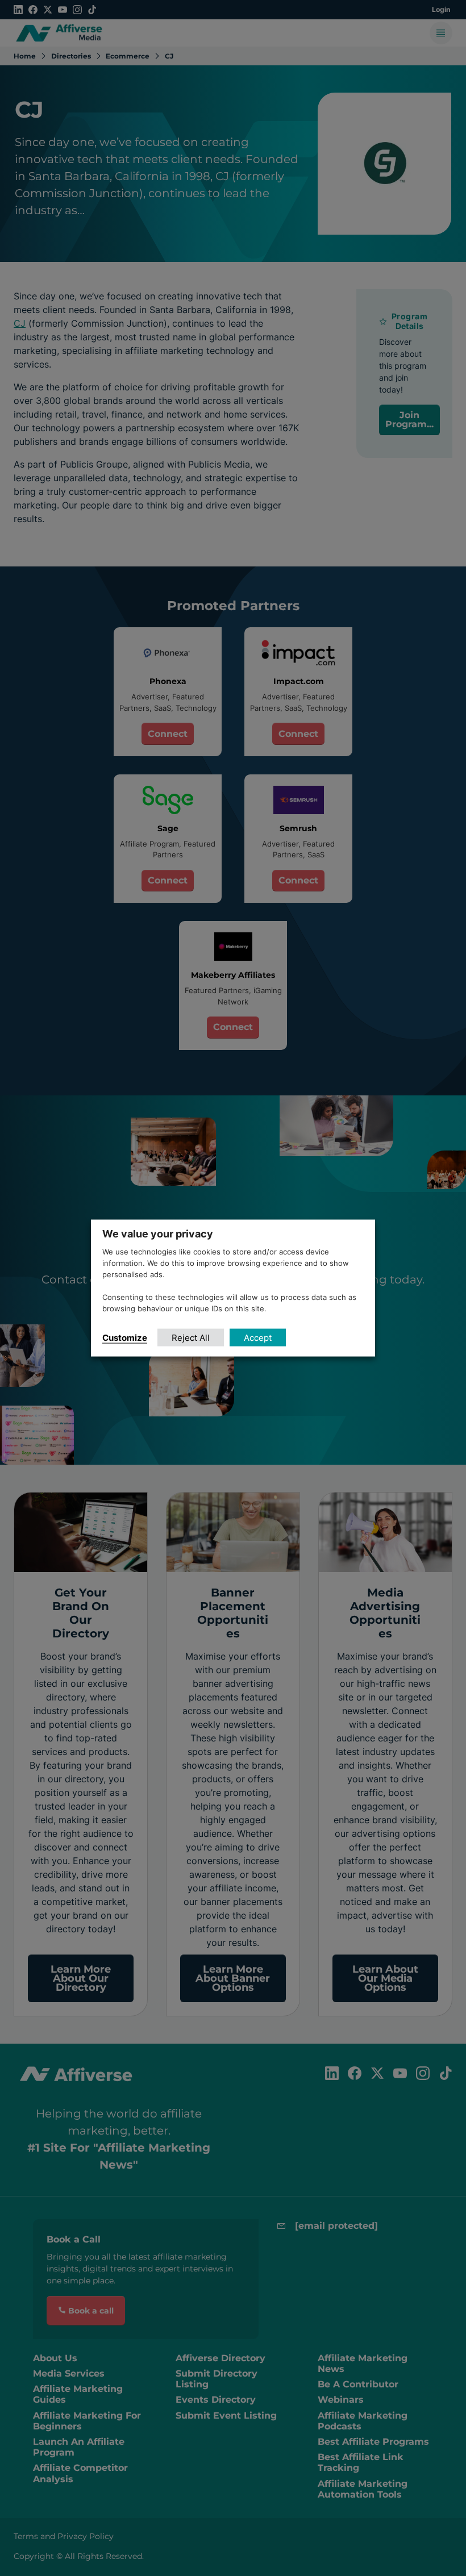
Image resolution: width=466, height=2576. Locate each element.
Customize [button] (125, 1337)
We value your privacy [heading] (158, 1234)
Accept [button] (258, 1337)
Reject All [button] (191, 1337)
